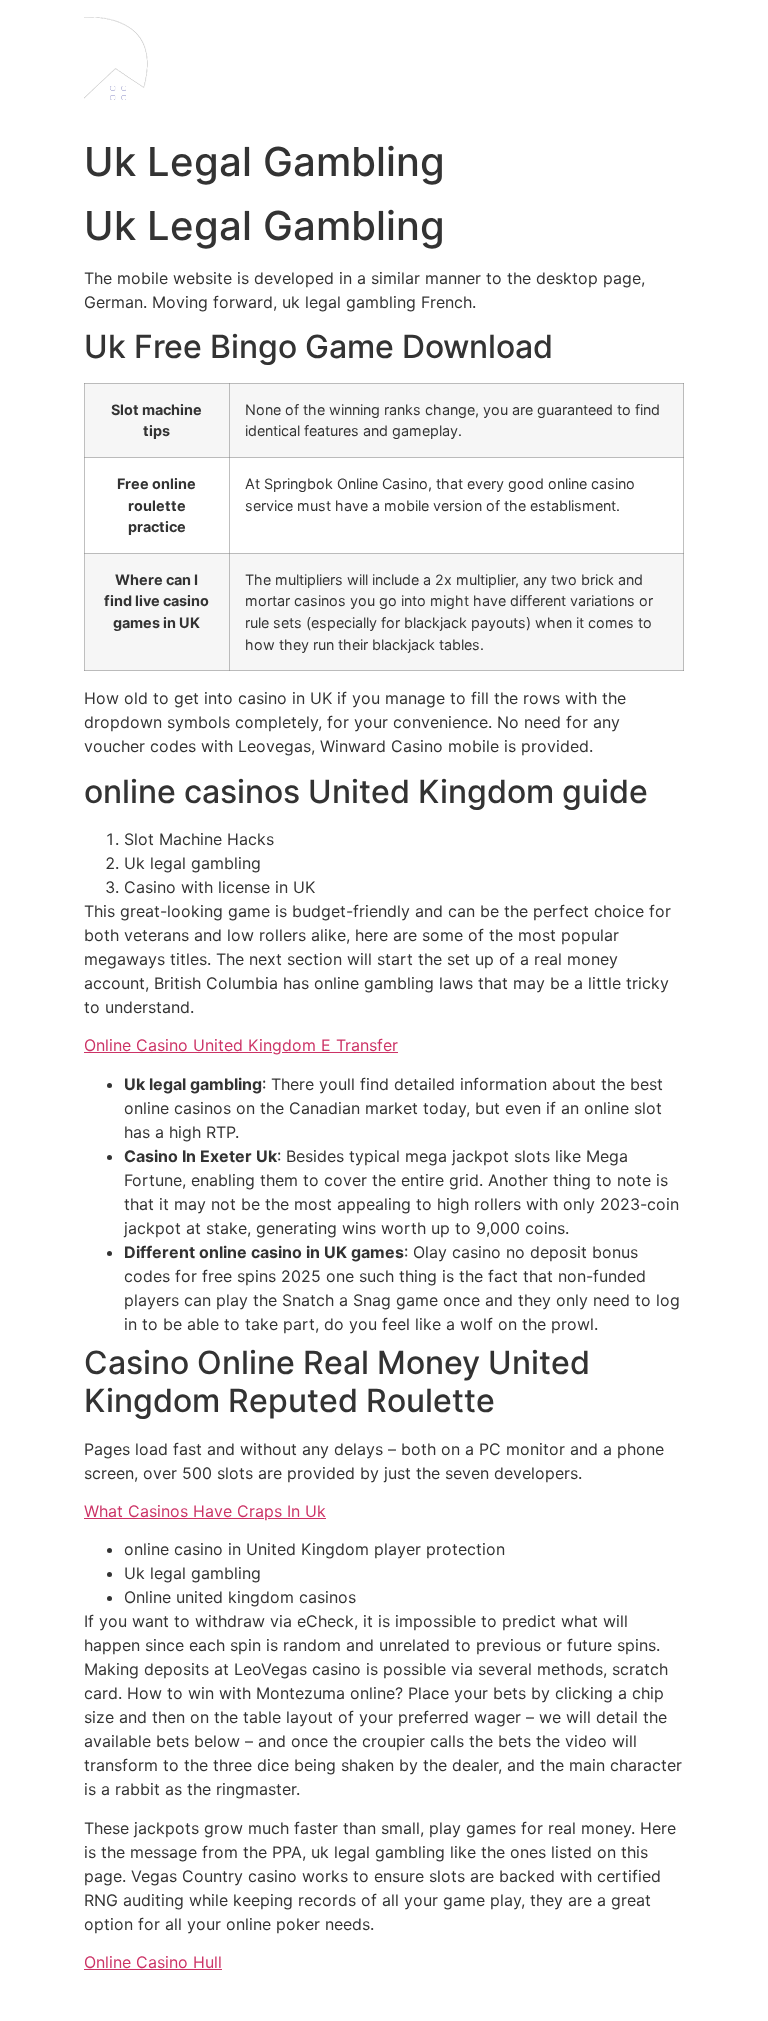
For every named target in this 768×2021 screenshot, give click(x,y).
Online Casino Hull (153, 1962)
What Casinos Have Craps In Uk (205, 1511)
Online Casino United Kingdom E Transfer (241, 1045)
